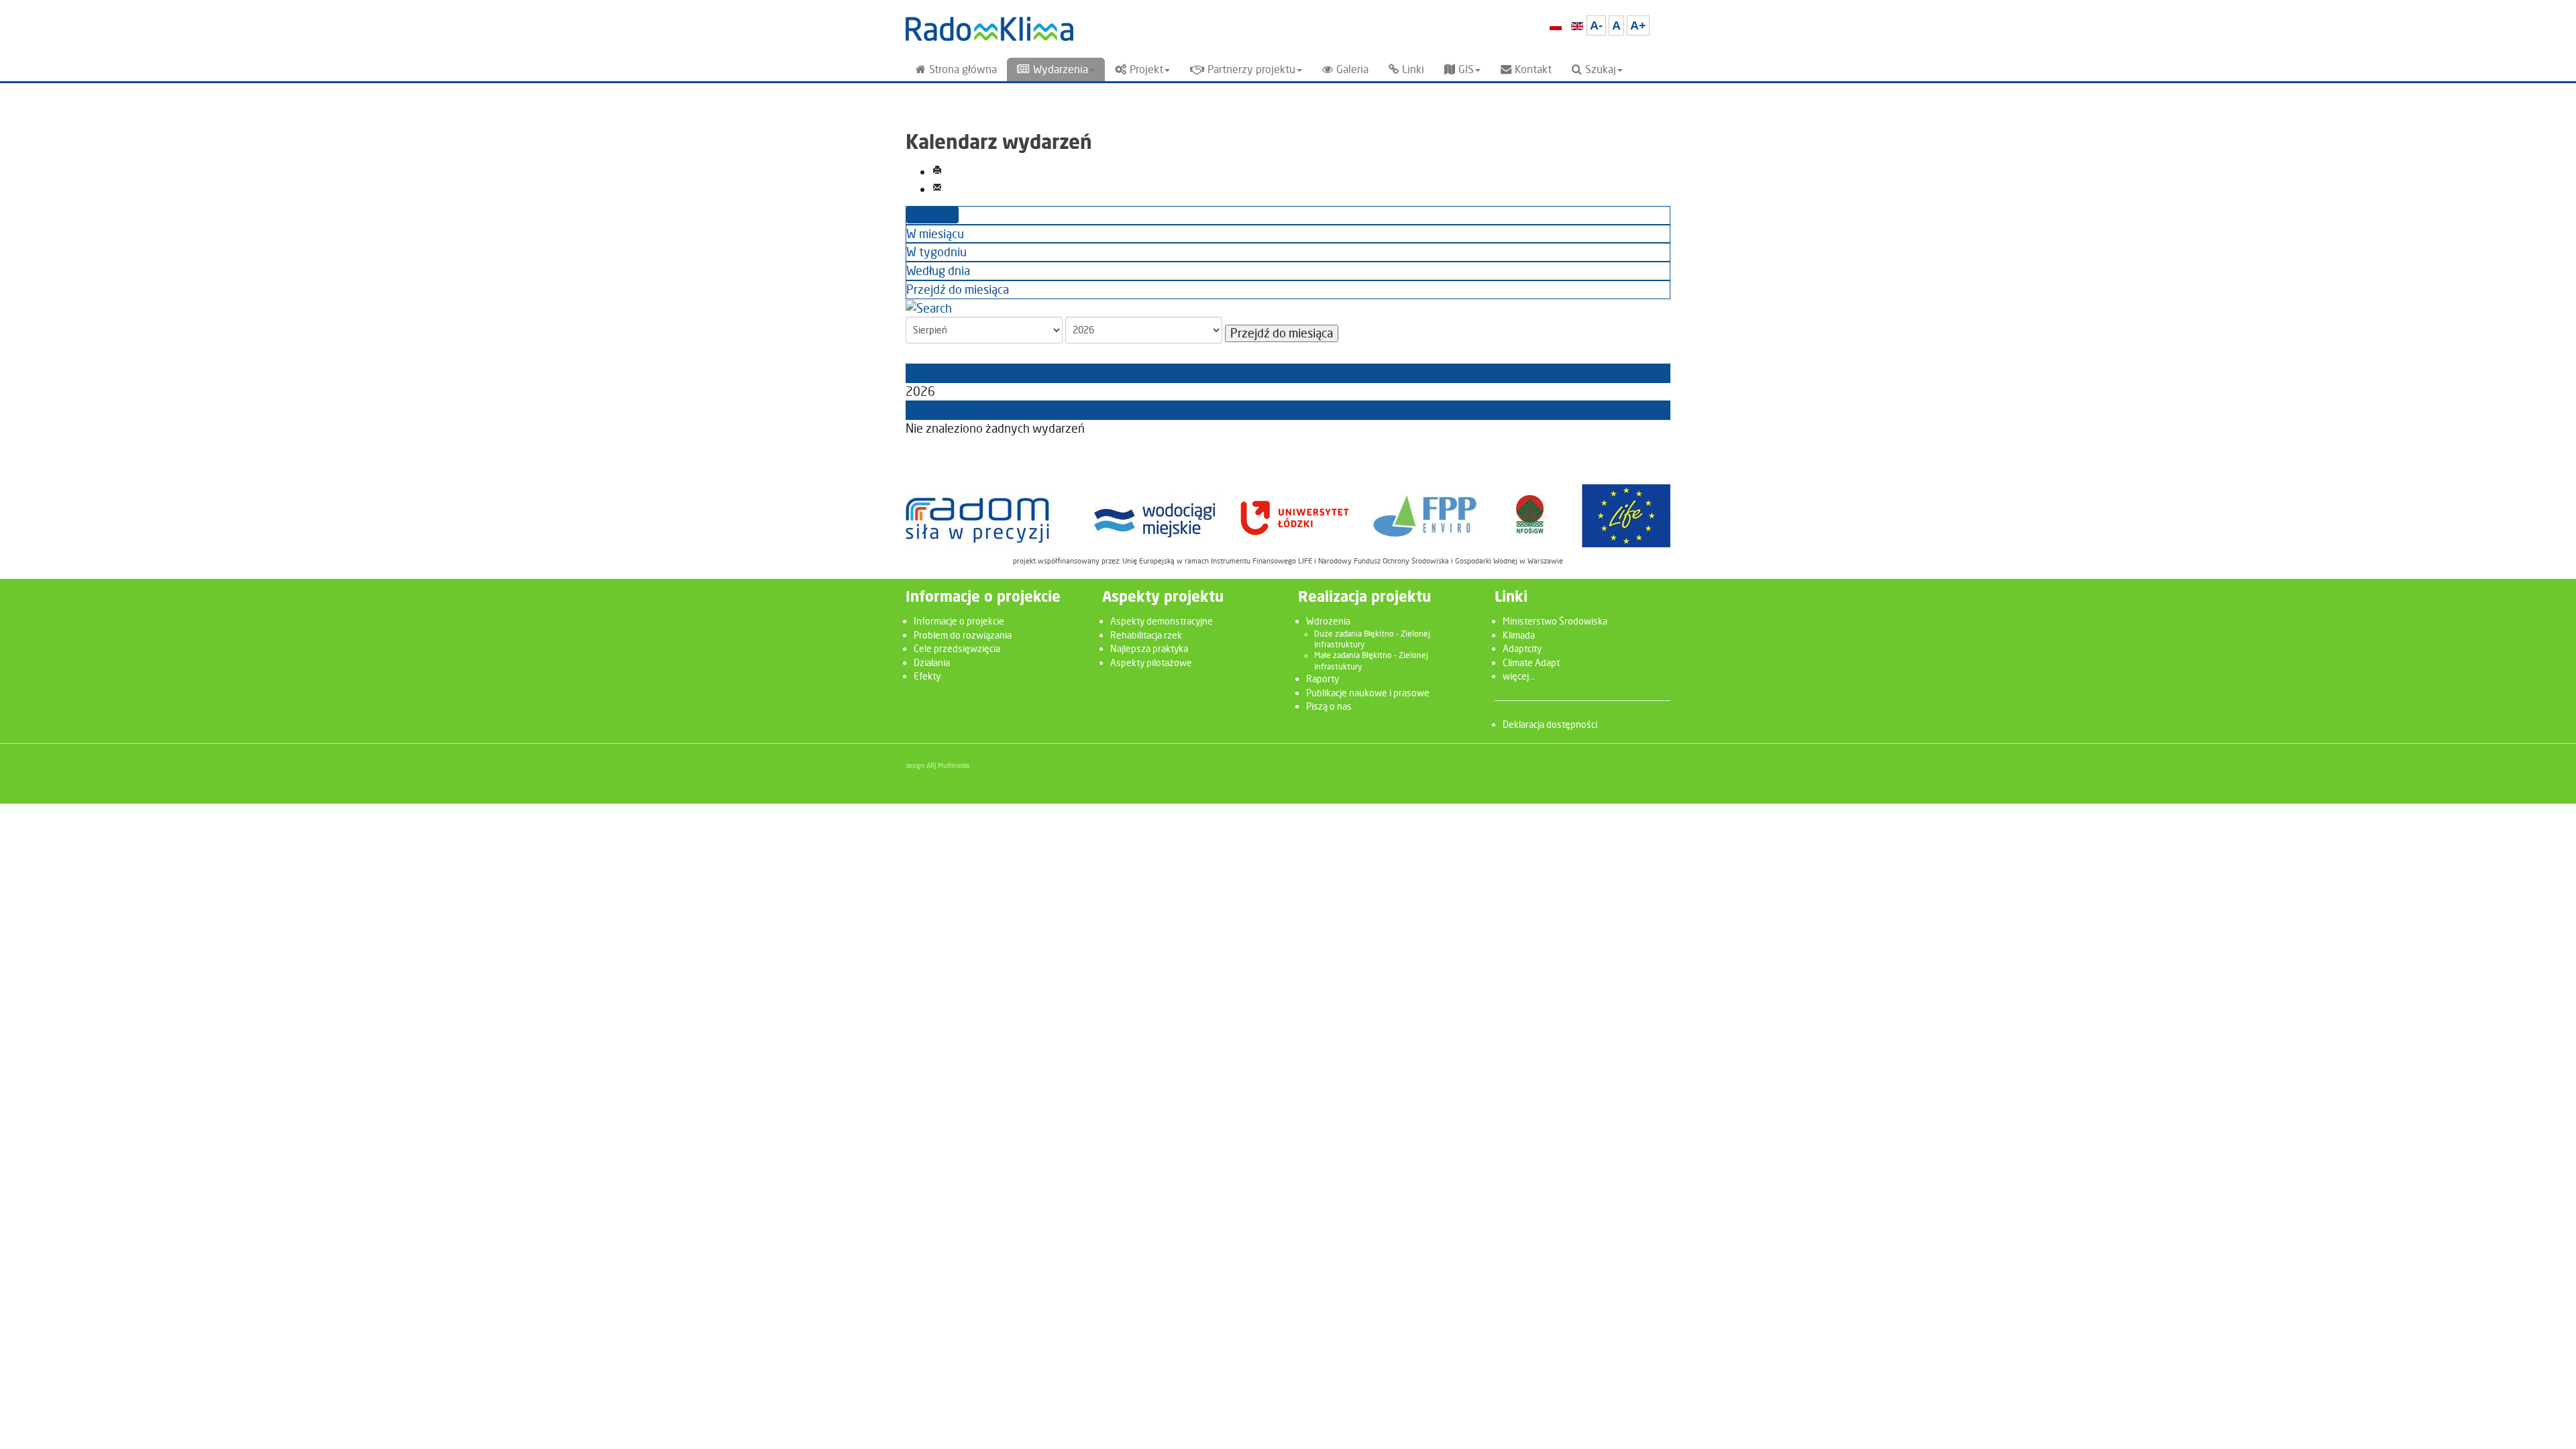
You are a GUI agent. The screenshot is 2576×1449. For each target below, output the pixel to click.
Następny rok (942, 410)
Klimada (1519, 635)
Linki (1413, 69)
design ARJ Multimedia (937, 765)
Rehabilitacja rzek (1146, 635)
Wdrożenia (1328, 621)
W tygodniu (936, 252)
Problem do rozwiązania (963, 635)
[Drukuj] (937, 171)
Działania (932, 662)
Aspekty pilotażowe (1151, 662)
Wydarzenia (1061, 69)
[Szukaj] (929, 308)
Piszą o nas (1329, 706)
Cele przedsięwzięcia (957, 648)
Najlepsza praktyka (1149, 648)
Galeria (1352, 69)
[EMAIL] (937, 189)
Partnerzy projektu (1251, 69)
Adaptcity (1522, 648)
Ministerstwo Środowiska (1555, 621)
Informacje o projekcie (959, 621)
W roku (932, 215)
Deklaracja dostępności (1550, 724)
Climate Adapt (1531, 662)
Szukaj (1601, 69)
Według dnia (938, 271)
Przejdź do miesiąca (958, 289)
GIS (1466, 69)
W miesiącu (935, 234)
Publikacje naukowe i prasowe (1368, 693)
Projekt (1146, 69)
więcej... (1519, 676)
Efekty (927, 676)
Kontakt (1533, 69)
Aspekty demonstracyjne (1162, 621)
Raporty (1323, 679)
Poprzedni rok (943, 373)
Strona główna (963, 69)
